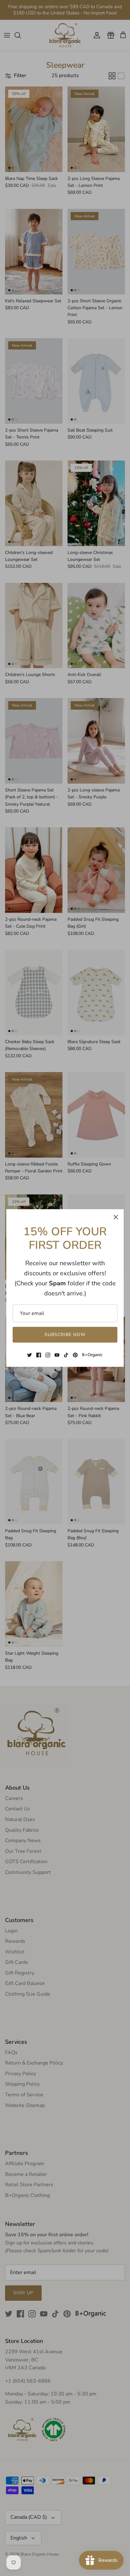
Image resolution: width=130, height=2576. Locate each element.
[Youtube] (57, 1355)
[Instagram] (48, 1355)
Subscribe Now (65, 1335)
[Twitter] (30, 1355)
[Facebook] (39, 1355)
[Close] (116, 1217)
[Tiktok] (66, 1355)
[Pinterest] (75, 1355)
